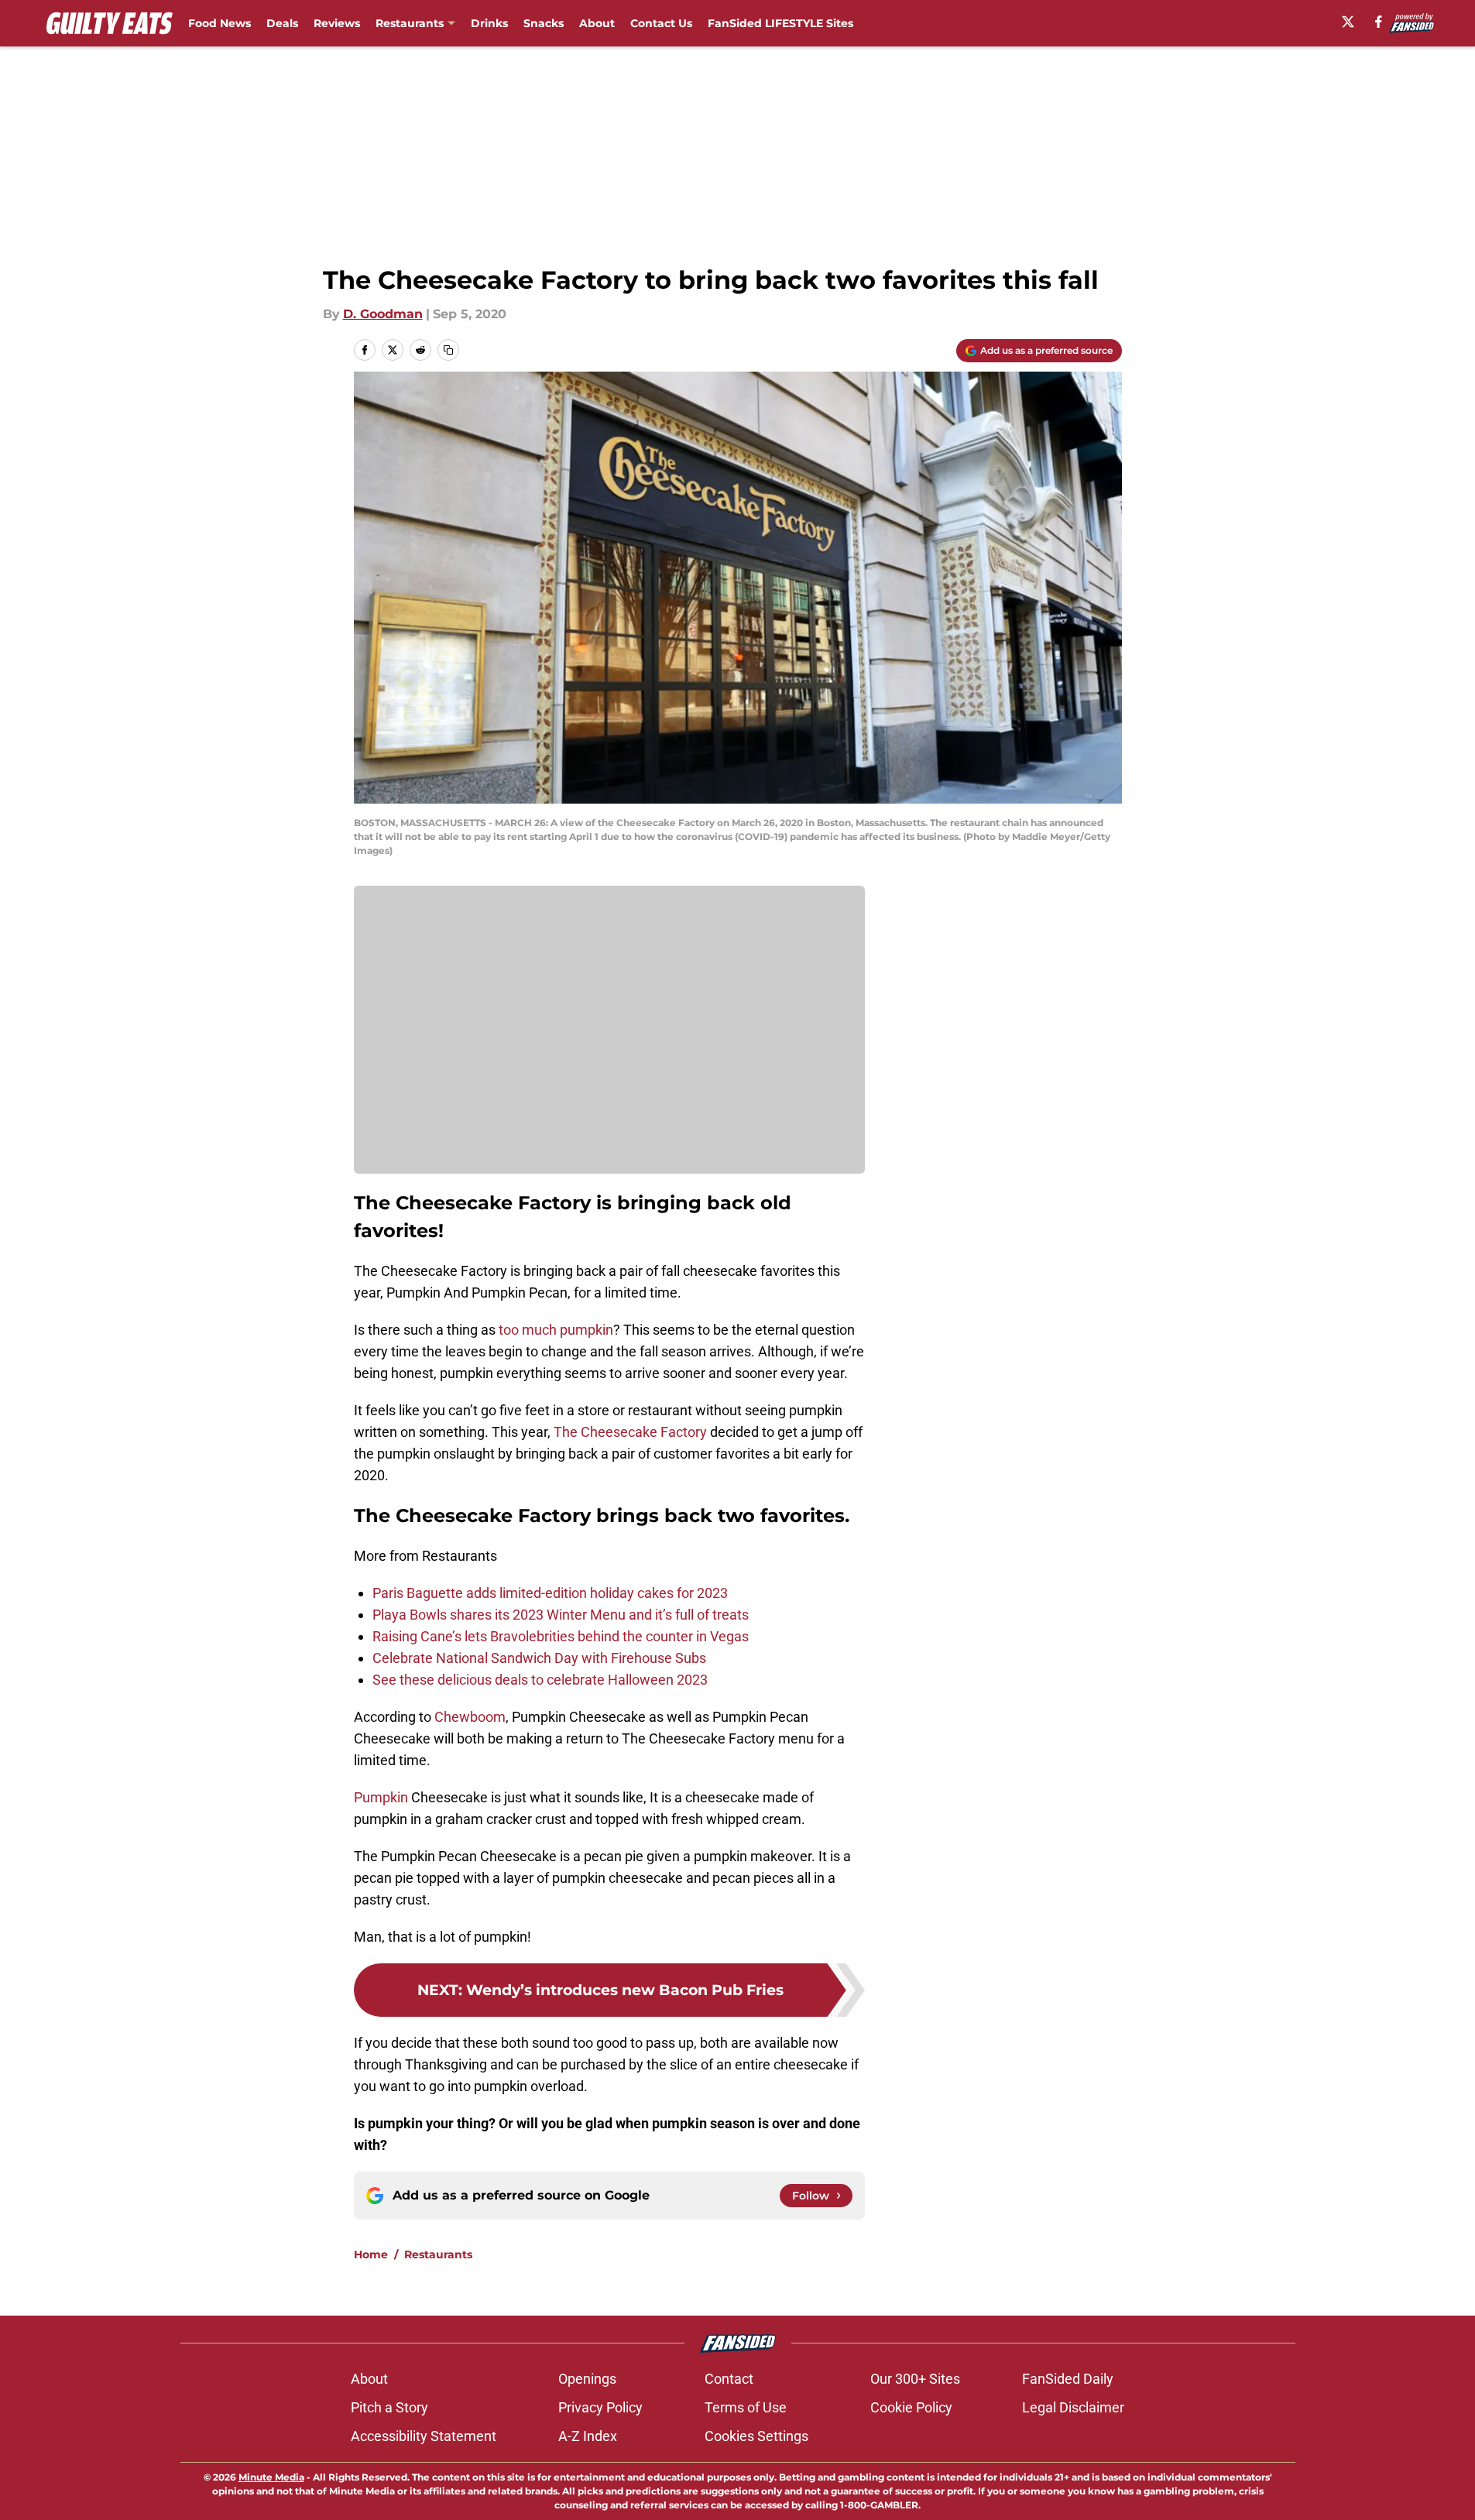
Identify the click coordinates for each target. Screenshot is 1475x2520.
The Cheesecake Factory (630, 1432)
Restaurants (410, 23)
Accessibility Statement (424, 2436)
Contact (729, 2379)
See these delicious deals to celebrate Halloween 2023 (540, 1680)
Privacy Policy (600, 2407)
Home (371, 2254)
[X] (1348, 22)
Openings (587, 2379)
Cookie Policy (911, 2407)
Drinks (489, 23)
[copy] (448, 350)
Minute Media (271, 2477)
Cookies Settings (756, 2436)
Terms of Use (746, 2407)
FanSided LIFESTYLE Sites (780, 23)
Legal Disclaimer (1073, 2407)
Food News (220, 23)
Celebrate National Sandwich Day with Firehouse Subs (539, 1658)
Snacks (544, 23)
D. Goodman (383, 314)
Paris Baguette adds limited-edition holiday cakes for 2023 (550, 1593)
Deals (282, 23)
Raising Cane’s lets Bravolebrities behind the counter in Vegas (561, 1636)
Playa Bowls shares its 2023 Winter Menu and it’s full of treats (561, 1615)
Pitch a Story (389, 2407)
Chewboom (470, 1717)
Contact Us (661, 23)
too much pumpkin (556, 1330)
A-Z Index (588, 2436)
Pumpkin (381, 1797)
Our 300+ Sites (915, 2379)
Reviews (337, 23)
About (597, 23)
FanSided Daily (1068, 2379)
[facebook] (1379, 22)
